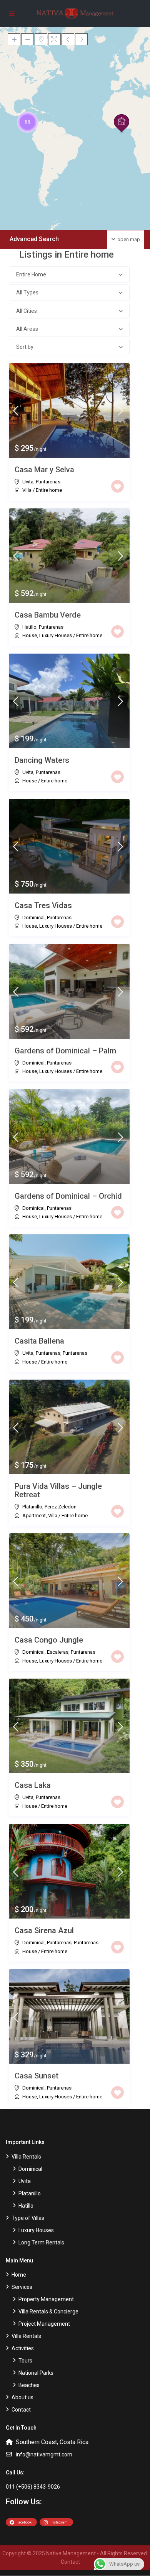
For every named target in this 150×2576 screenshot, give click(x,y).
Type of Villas (28, 2218)
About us (22, 2397)
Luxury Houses (56, 635)
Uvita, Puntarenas (41, 1353)
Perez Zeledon (61, 1507)
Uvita (28, 482)
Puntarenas (48, 482)
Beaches (29, 2385)
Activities (23, 2348)
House (30, 635)
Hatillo (29, 627)
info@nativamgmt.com (44, 2454)
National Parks (36, 2373)
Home (19, 2275)
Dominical (33, 918)
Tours (25, 2361)
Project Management (44, 2324)
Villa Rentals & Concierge (48, 2311)
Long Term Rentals (41, 2242)
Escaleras (58, 1652)
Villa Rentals (26, 2157)
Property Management (46, 2299)
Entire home (49, 490)
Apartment (34, 1516)
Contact (21, 2410)
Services (22, 2287)
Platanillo (32, 1507)
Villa (27, 490)
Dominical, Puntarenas (47, 1943)
